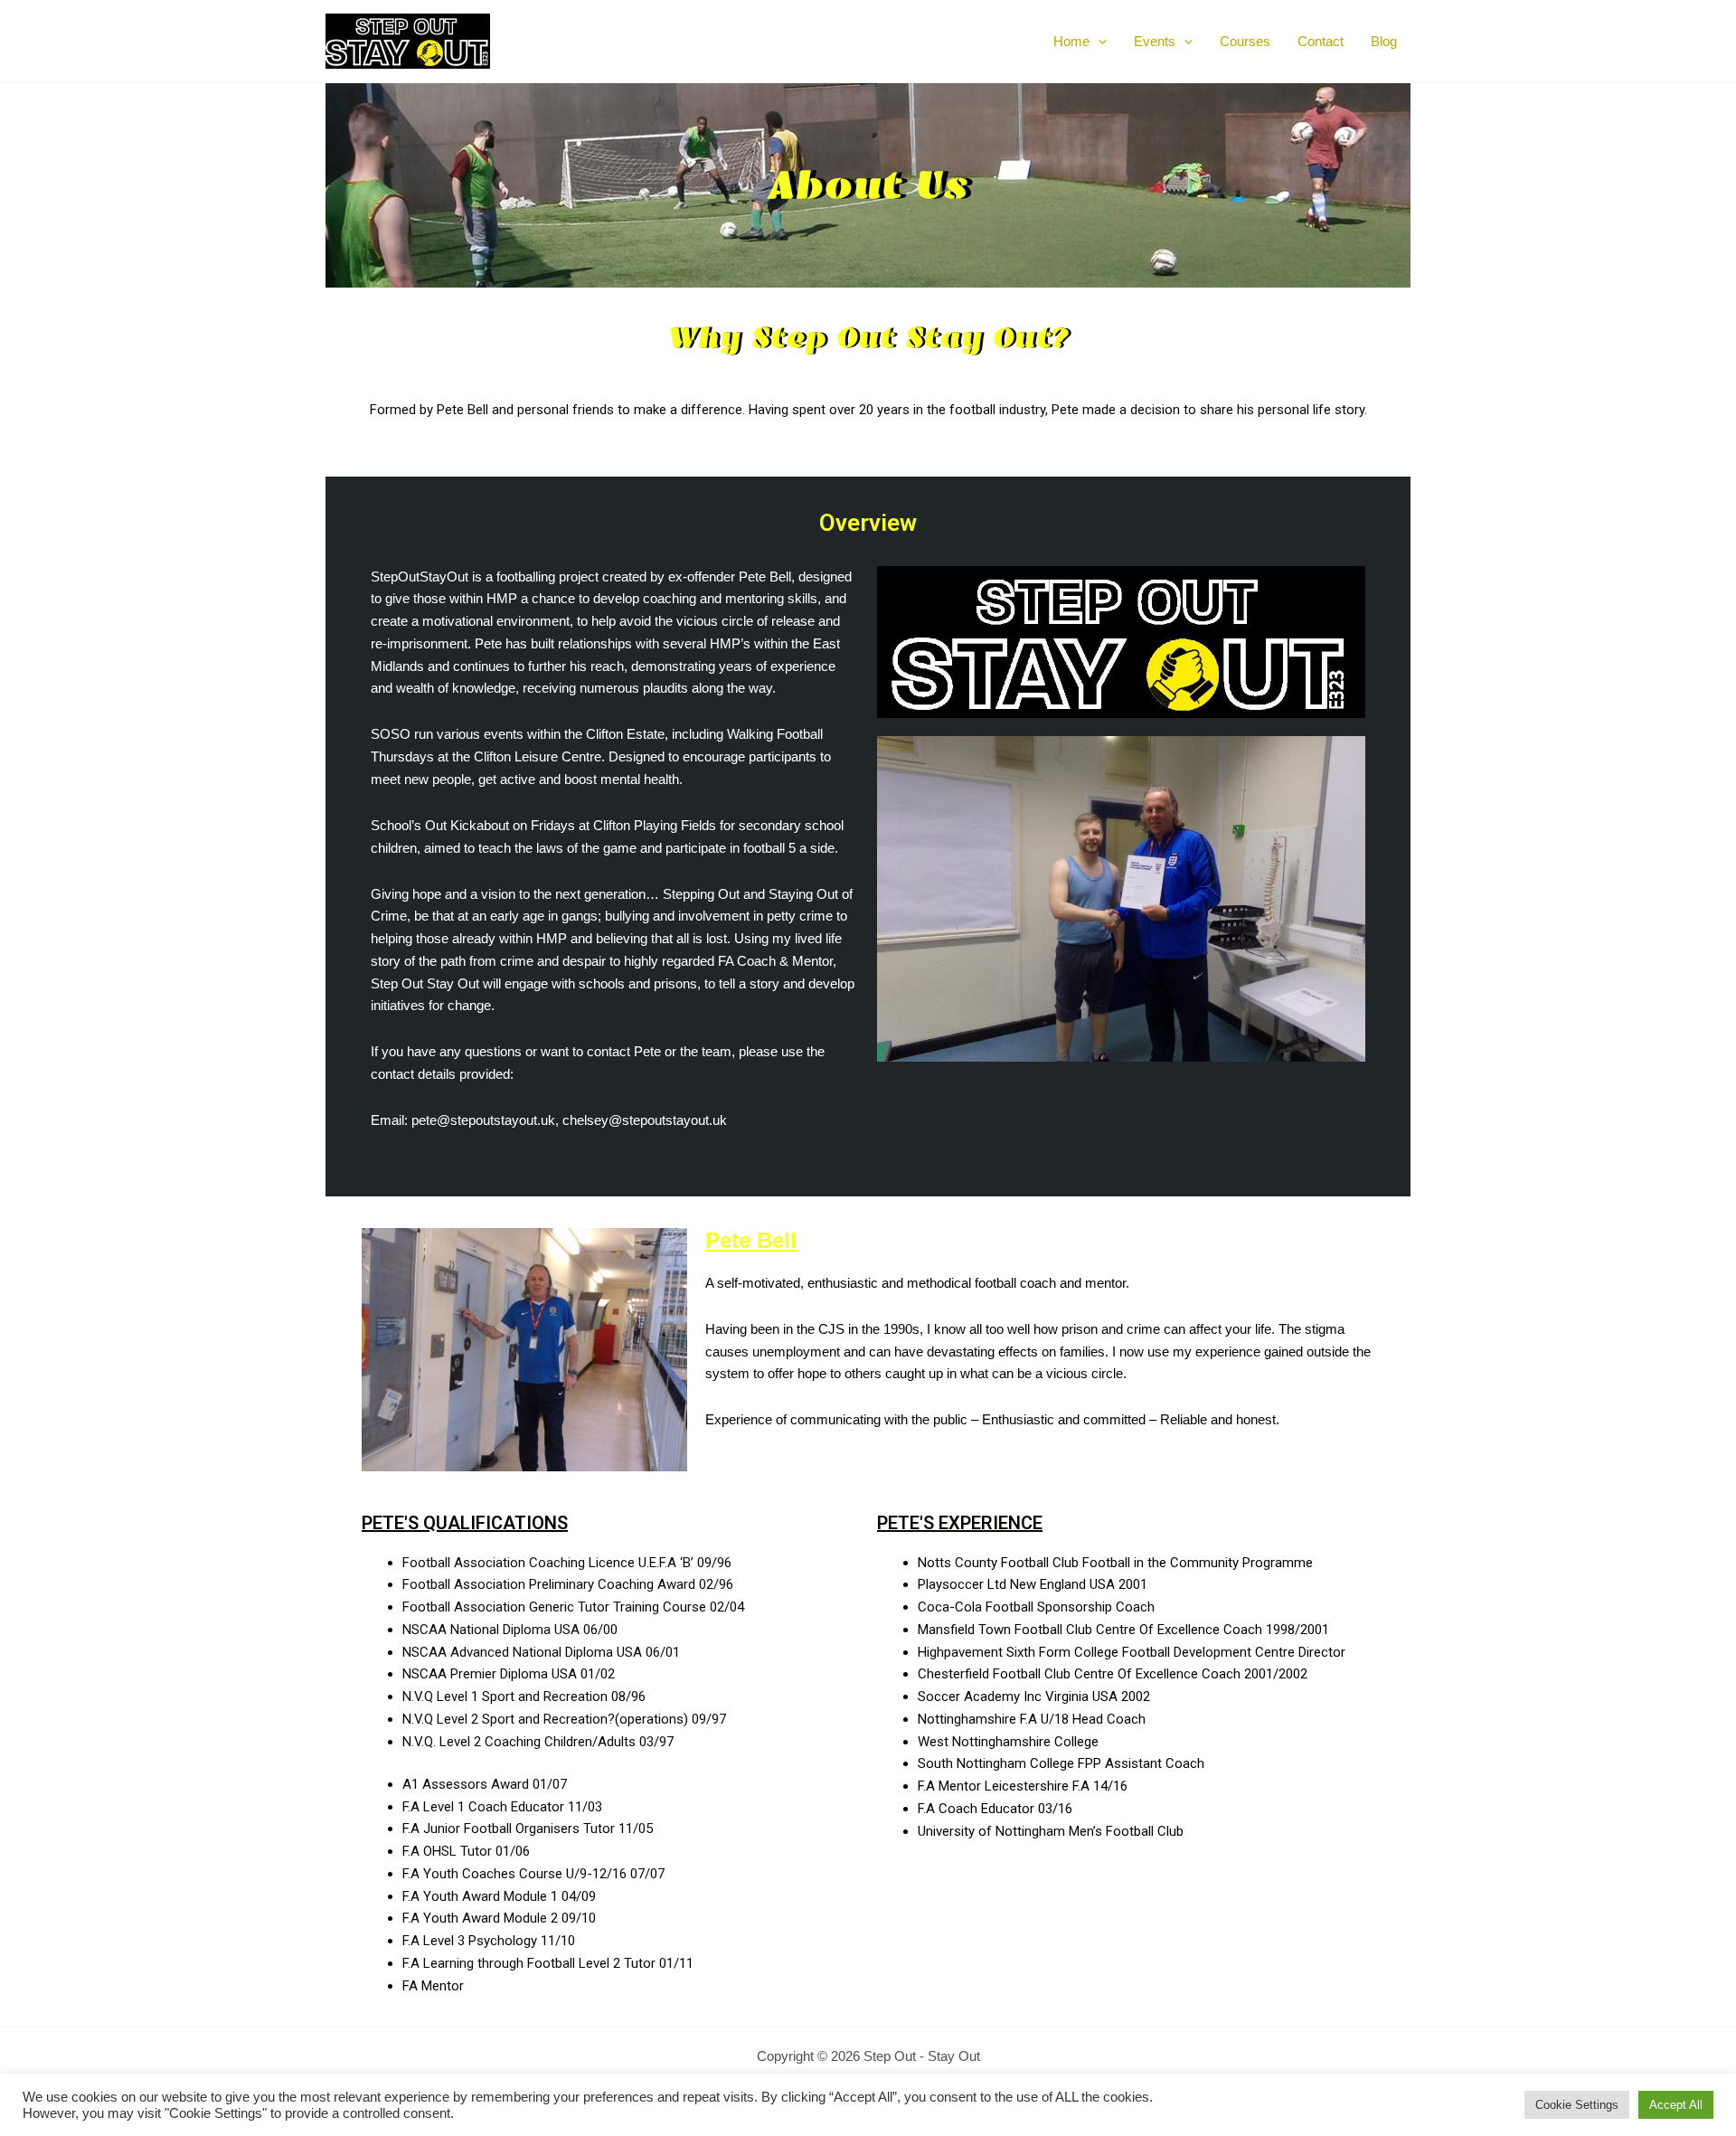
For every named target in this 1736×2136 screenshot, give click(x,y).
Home (1071, 41)
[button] (1098, 42)
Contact (1321, 41)
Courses (1245, 41)
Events (1155, 41)
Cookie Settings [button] (1577, 2105)
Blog (1384, 41)
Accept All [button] (1676, 2105)
